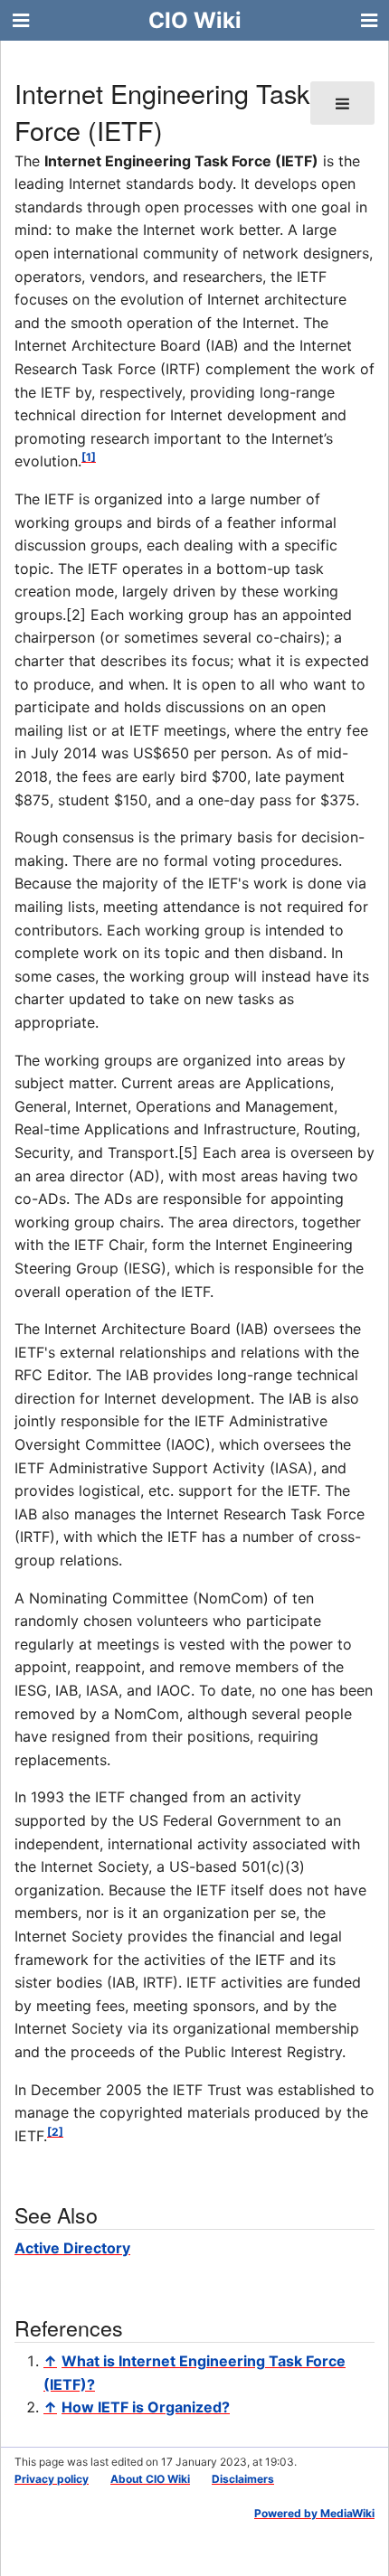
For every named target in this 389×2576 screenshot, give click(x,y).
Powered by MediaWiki (314, 2513)
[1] (89, 457)
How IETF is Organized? (146, 2407)
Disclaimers (243, 2479)
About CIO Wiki (150, 2479)
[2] (55, 2132)
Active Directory (72, 2248)
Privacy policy (52, 2479)
